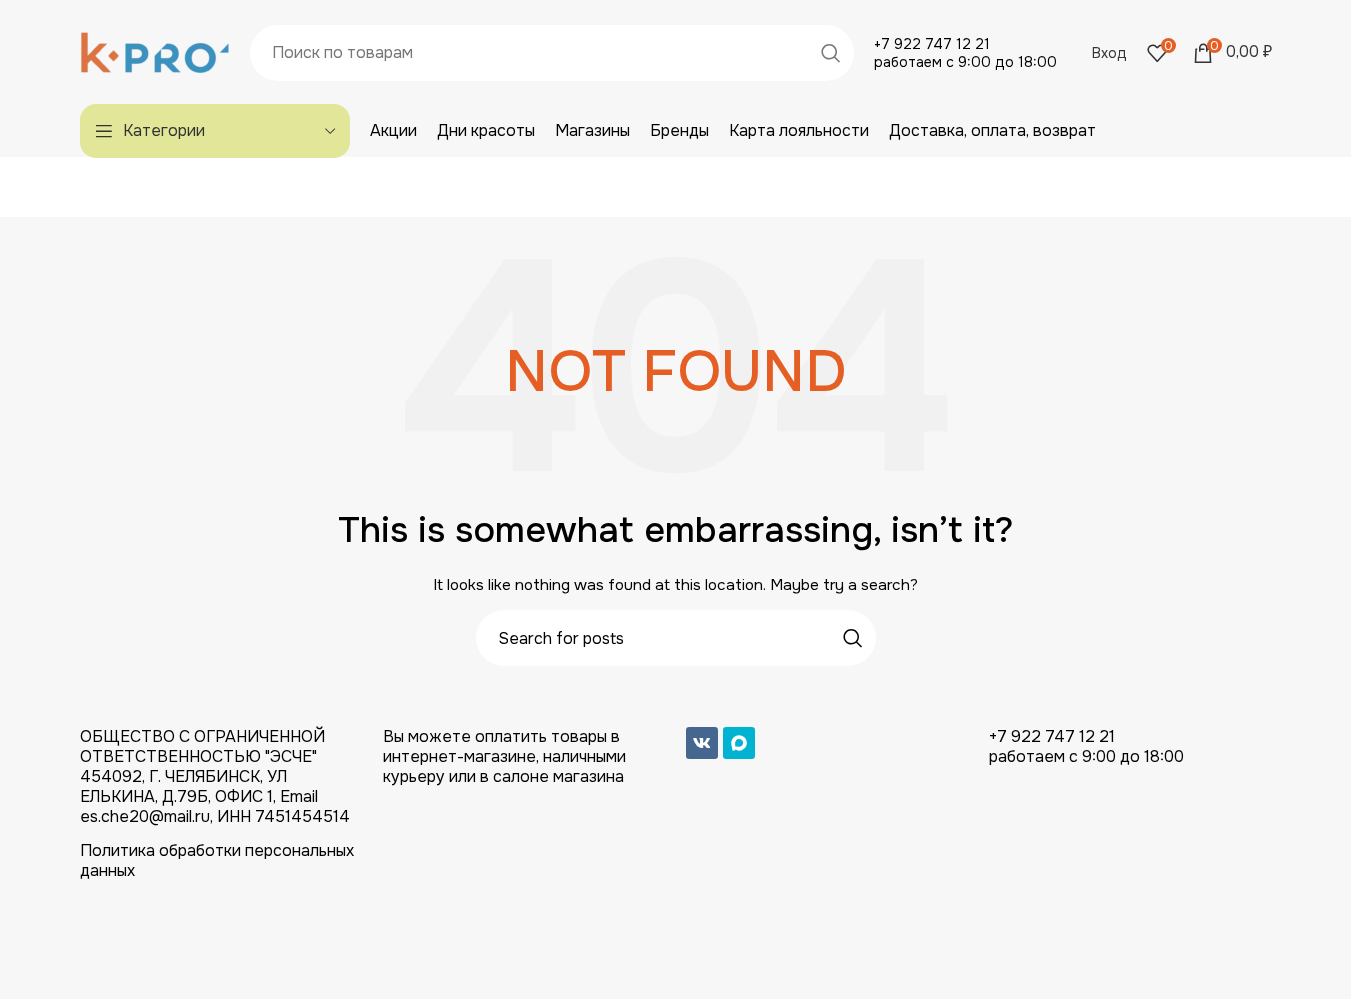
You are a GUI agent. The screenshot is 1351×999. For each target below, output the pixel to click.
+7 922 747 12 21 (932, 44)
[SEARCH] (831, 53)
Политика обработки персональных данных (217, 860)
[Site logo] (155, 51)
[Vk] (702, 743)
